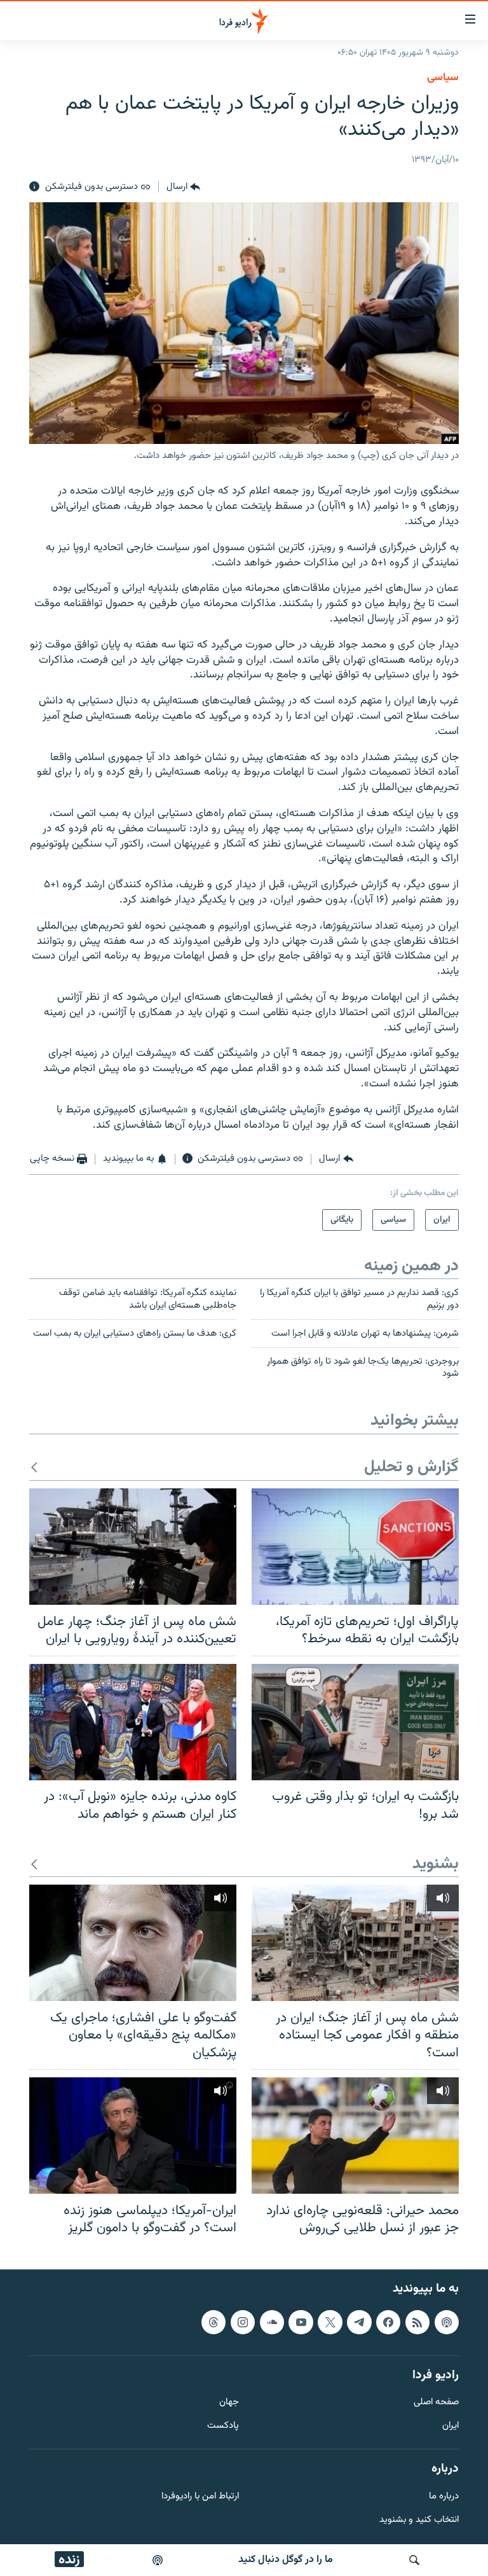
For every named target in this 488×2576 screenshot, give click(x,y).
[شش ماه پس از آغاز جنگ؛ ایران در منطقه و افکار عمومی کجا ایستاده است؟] (355, 1943)
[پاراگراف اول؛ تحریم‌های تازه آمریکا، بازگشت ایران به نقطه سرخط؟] (355, 1547)
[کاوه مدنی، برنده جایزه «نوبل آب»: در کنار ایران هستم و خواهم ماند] (133, 1722)
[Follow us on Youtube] (301, 2322)
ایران (451, 2426)
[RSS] (417, 2322)
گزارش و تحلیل (411, 1468)
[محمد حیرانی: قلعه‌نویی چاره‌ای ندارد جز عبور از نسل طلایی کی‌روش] (355, 2136)
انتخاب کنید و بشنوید (419, 2520)
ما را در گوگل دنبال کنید (286, 2560)
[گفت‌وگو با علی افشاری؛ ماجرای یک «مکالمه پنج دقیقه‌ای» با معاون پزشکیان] (133, 1943)
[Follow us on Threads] (213, 2322)
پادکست (223, 2426)
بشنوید (436, 1865)
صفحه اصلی (436, 2403)
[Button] (183, 187)
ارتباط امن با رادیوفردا (200, 2497)
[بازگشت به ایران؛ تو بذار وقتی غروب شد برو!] (355, 1722)
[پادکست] (158, 2560)
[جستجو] (414, 2560)
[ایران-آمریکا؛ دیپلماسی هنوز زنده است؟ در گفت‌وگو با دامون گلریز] (133, 2136)
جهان (229, 2403)
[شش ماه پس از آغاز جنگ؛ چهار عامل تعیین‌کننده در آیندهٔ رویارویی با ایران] (133, 1547)
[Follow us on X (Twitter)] (330, 2322)
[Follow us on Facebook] (388, 2322)
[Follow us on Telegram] (359, 2322)
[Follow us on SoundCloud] (272, 2322)
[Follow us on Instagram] (243, 2322)
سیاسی (443, 78)
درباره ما (444, 2497)
